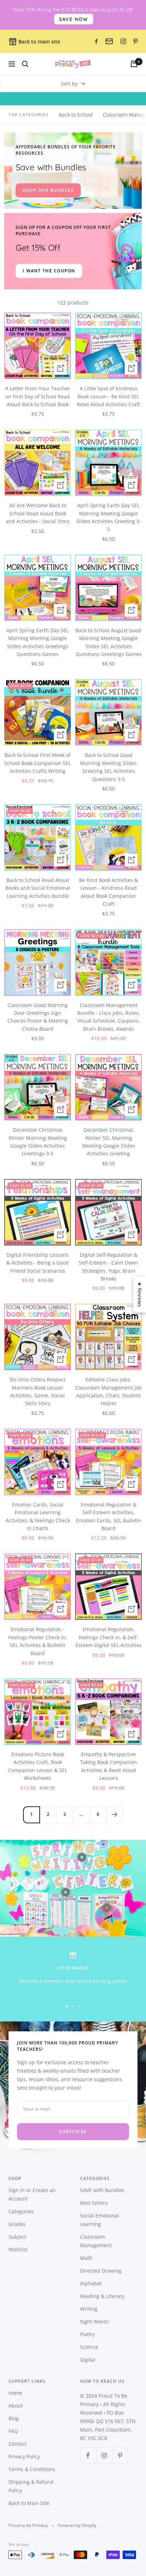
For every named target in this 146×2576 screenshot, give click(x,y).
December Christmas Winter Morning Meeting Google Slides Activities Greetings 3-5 (38, 1142)
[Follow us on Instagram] (104, 2455)
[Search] (25, 64)
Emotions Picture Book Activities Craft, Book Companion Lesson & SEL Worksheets (38, 1766)
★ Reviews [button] (140, 1294)
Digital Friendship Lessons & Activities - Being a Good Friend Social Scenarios (38, 1263)
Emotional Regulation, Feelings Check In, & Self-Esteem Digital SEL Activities (109, 1637)
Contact (18, 2444)
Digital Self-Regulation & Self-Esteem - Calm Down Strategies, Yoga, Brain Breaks (108, 1267)
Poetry (88, 2334)
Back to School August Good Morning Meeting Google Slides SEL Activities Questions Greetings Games (109, 642)
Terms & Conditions (32, 2469)
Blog (14, 2418)
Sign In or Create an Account (32, 2194)
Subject (17, 2237)
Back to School (76, 115)
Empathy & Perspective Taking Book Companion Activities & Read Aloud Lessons (109, 1766)
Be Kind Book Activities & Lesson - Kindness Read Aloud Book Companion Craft (108, 892)
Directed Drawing (101, 2271)
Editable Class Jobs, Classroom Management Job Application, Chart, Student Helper (108, 1391)
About (16, 2406)
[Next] (115, 1815)
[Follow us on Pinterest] (120, 2455)
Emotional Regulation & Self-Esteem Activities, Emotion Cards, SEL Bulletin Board (109, 1516)
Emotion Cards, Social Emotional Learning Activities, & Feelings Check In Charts (38, 1516)
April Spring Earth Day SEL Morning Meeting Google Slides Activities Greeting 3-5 (109, 517)
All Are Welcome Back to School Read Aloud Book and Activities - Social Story (38, 513)
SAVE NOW (74, 19)
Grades (17, 2224)
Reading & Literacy (102, 2296)
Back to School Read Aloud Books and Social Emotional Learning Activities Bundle (38, 888)
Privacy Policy (24, 2456)
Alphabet (91, 2283)
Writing (89, 2309)
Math (86, 2258)
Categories (21, 2211)
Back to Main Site (29, 2503)
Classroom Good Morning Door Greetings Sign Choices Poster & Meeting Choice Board (38, 1017)
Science (89, 2347)
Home (15, 2393)
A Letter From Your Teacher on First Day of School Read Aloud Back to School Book (38, 396)
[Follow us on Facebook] (88, 2455)
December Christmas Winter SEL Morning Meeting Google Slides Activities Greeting (109, 1142)
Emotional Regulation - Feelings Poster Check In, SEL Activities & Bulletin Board (38, 1641)
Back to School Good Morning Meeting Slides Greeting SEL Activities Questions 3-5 (108, 767)
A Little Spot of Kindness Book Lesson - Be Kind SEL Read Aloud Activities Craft (108, 396)
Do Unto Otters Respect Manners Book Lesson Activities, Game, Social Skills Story (38, 1391)
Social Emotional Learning (100, 2220)
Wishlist (18, 2249)
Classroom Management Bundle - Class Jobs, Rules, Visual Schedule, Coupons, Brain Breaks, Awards (109, 1017)
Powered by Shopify (77, 2525)
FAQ (13, 2431)
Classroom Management (96, 2241)
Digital (88, 2360)
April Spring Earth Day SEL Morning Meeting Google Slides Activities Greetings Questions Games (38, 642)
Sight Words (94, 2322)
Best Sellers (94, 2203)
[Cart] (134, 64)
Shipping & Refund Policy (31, 2486)
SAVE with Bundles (102, 2190)
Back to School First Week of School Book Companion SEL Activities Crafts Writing (38, 763)
